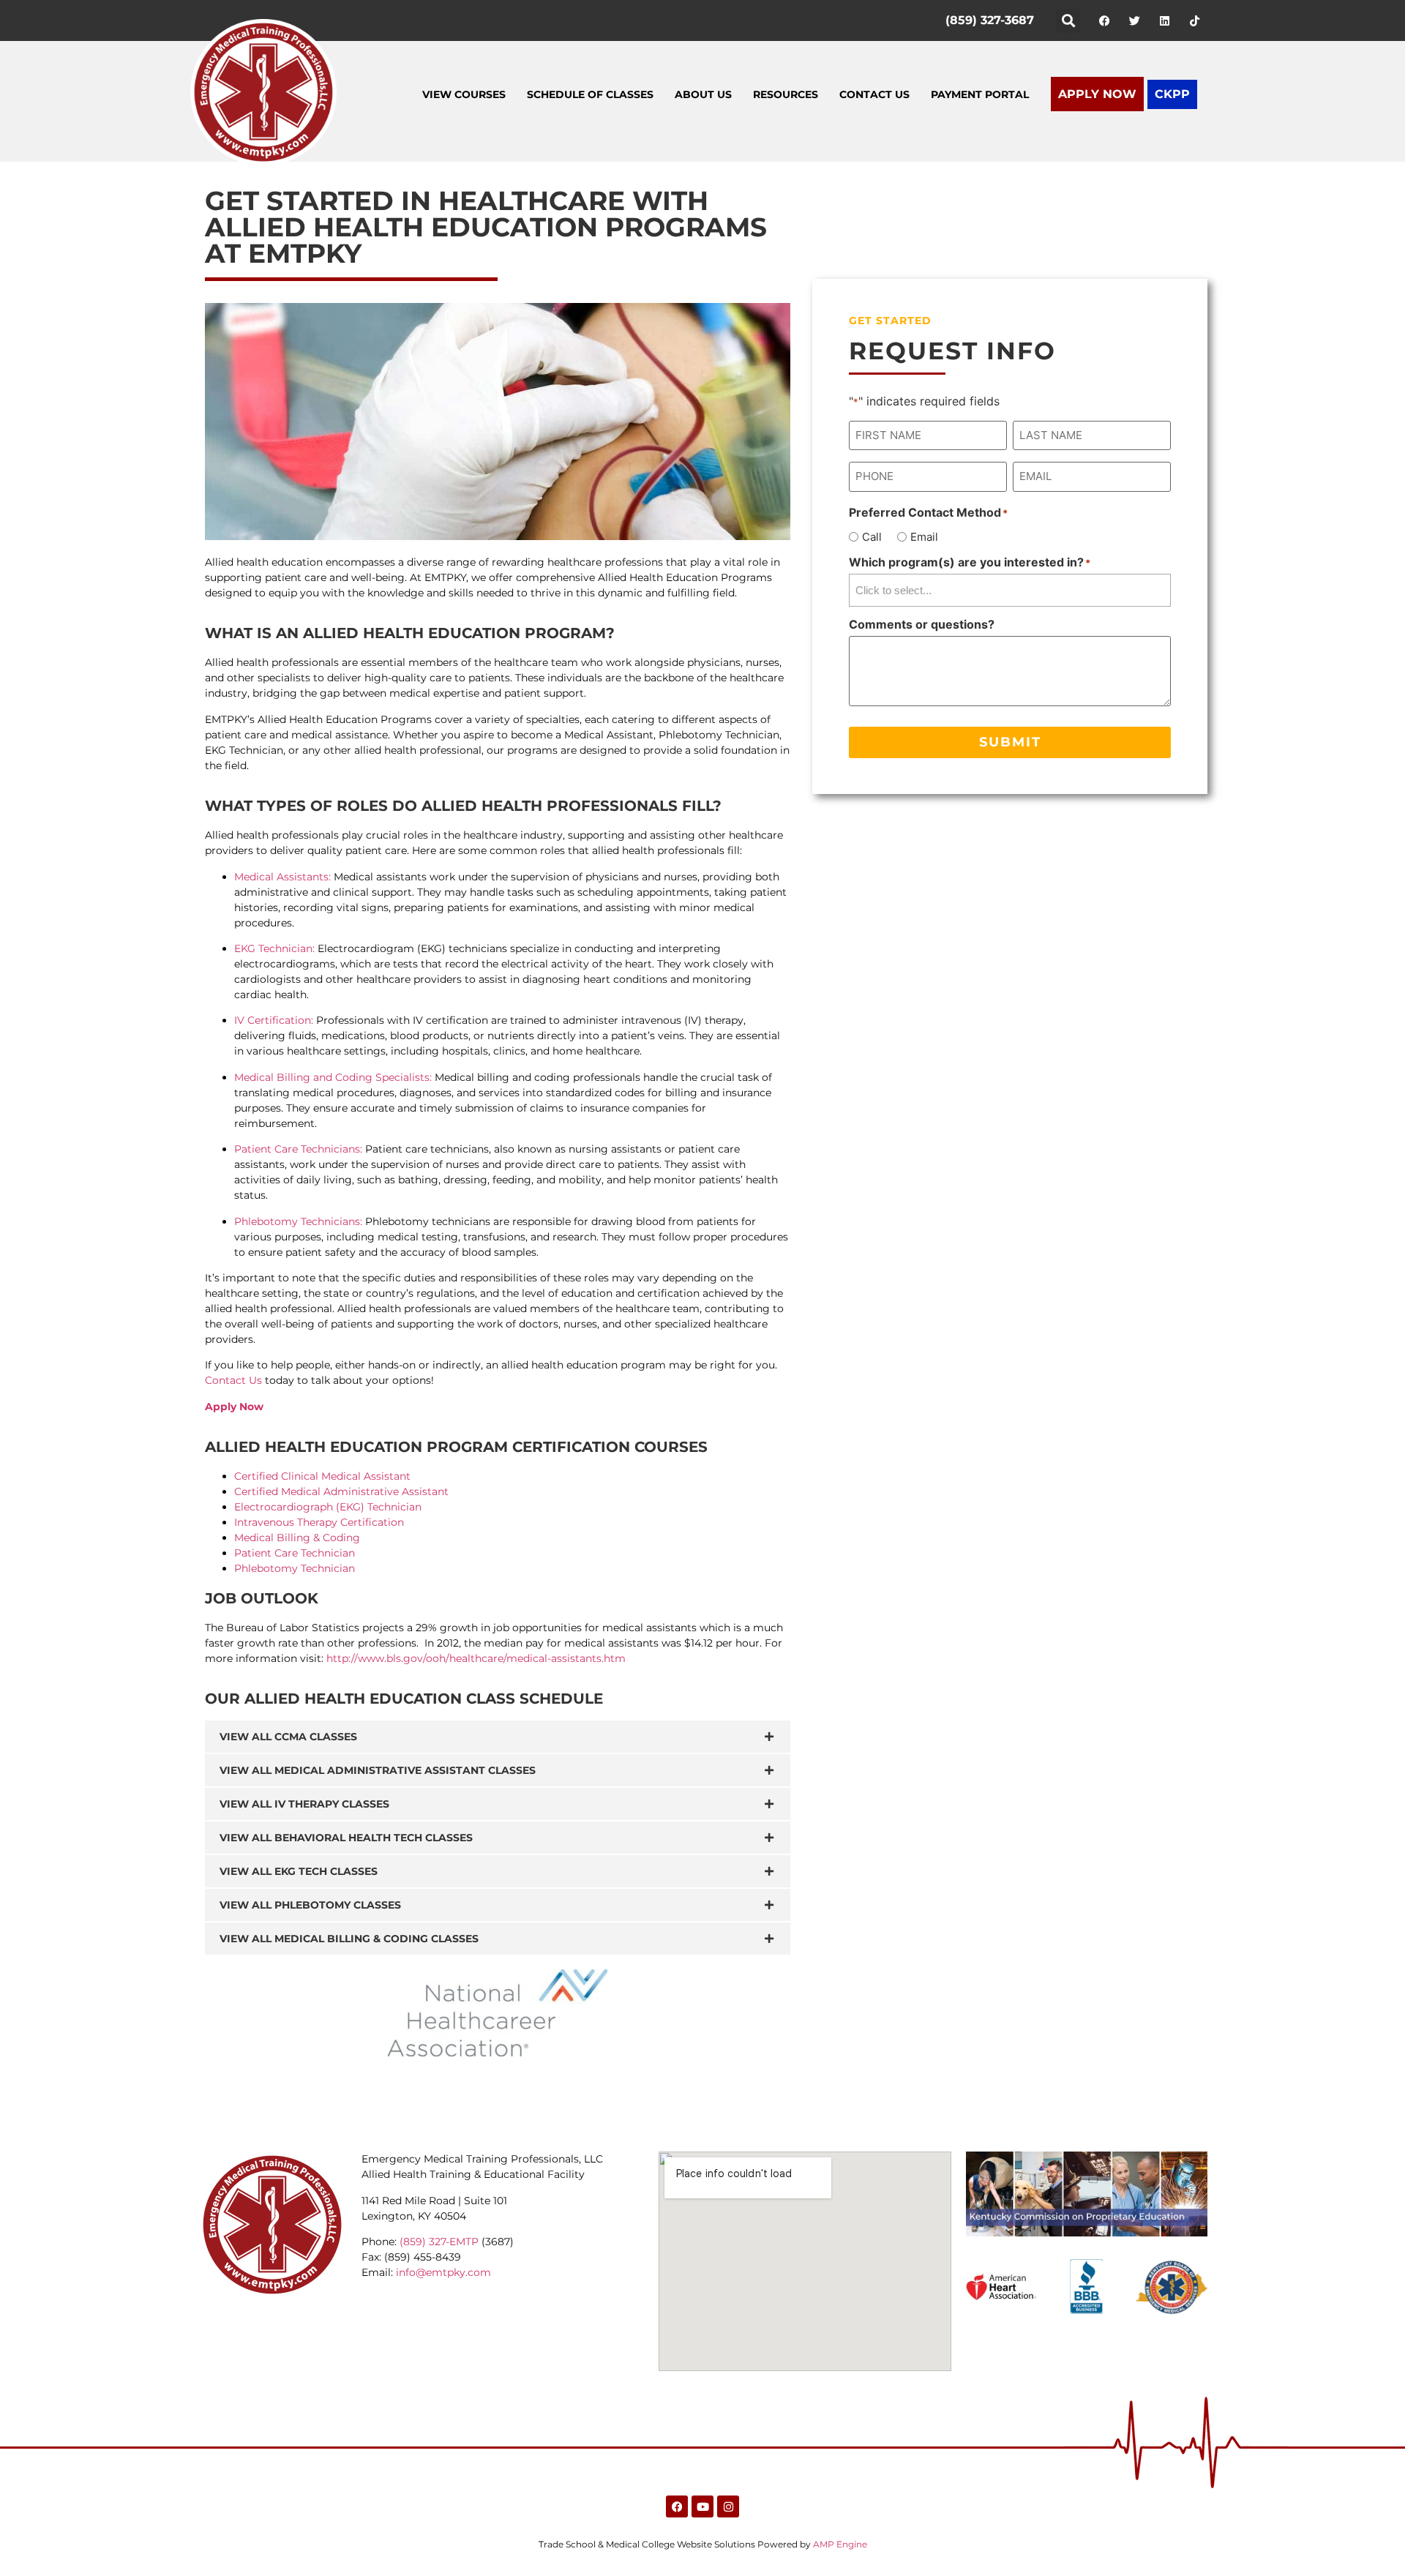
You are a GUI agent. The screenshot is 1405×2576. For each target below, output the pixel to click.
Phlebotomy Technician (295, 1568)
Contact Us (874, 94)
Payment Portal (980, 94)
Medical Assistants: (282, 877)
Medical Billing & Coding (297, 1538)
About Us (703, 94)
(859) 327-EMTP (439, 2242)
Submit (1010, 742)
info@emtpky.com (443, 2272)
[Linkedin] (1164, 20)
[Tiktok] (1194, 20)
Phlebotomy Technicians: (298, 1221)
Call (872, 537)
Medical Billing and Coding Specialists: (333, 1077)
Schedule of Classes (590, 94)
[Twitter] (1134, 20)
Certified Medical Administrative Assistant (341, 1491)
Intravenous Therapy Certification (319, 1522)
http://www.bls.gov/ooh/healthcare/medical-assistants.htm (476, 1658)
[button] (1068, 21)
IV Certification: (274, 1020)
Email (924, 537)
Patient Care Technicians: (298, 1149)
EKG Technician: (274, 948)
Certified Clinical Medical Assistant (322, 1476)
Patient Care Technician (295, 1553)
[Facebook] (1104, 20)
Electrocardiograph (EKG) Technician (328, 1507)
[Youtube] (702, 2506)
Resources (786, 94)
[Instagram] (728, 2506)
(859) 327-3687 (990, 20)
